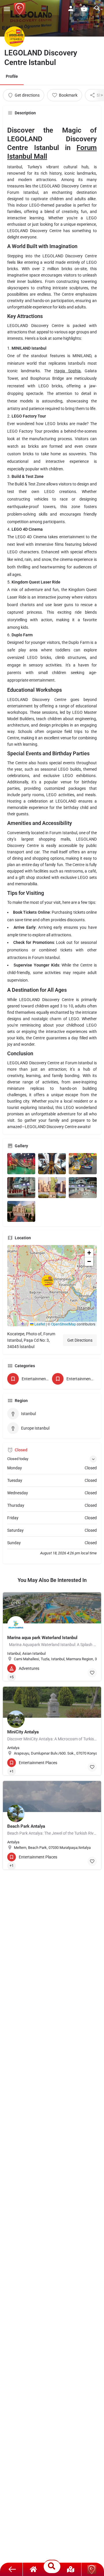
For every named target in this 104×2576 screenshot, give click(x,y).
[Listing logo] (14, 37)
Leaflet (39, 1324)
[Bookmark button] (92, 1673)
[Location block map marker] (47, 1281)
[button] (52, 1286)
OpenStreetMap (64, 1324)
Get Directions (80, 1340)
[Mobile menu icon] (7, 9)
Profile (12, 76)
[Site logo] (20, 9)
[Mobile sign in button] (71, 8)
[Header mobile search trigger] (97, 8)
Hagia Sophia (67, 371)
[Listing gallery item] (21, 1164)
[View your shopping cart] (84, 8)
